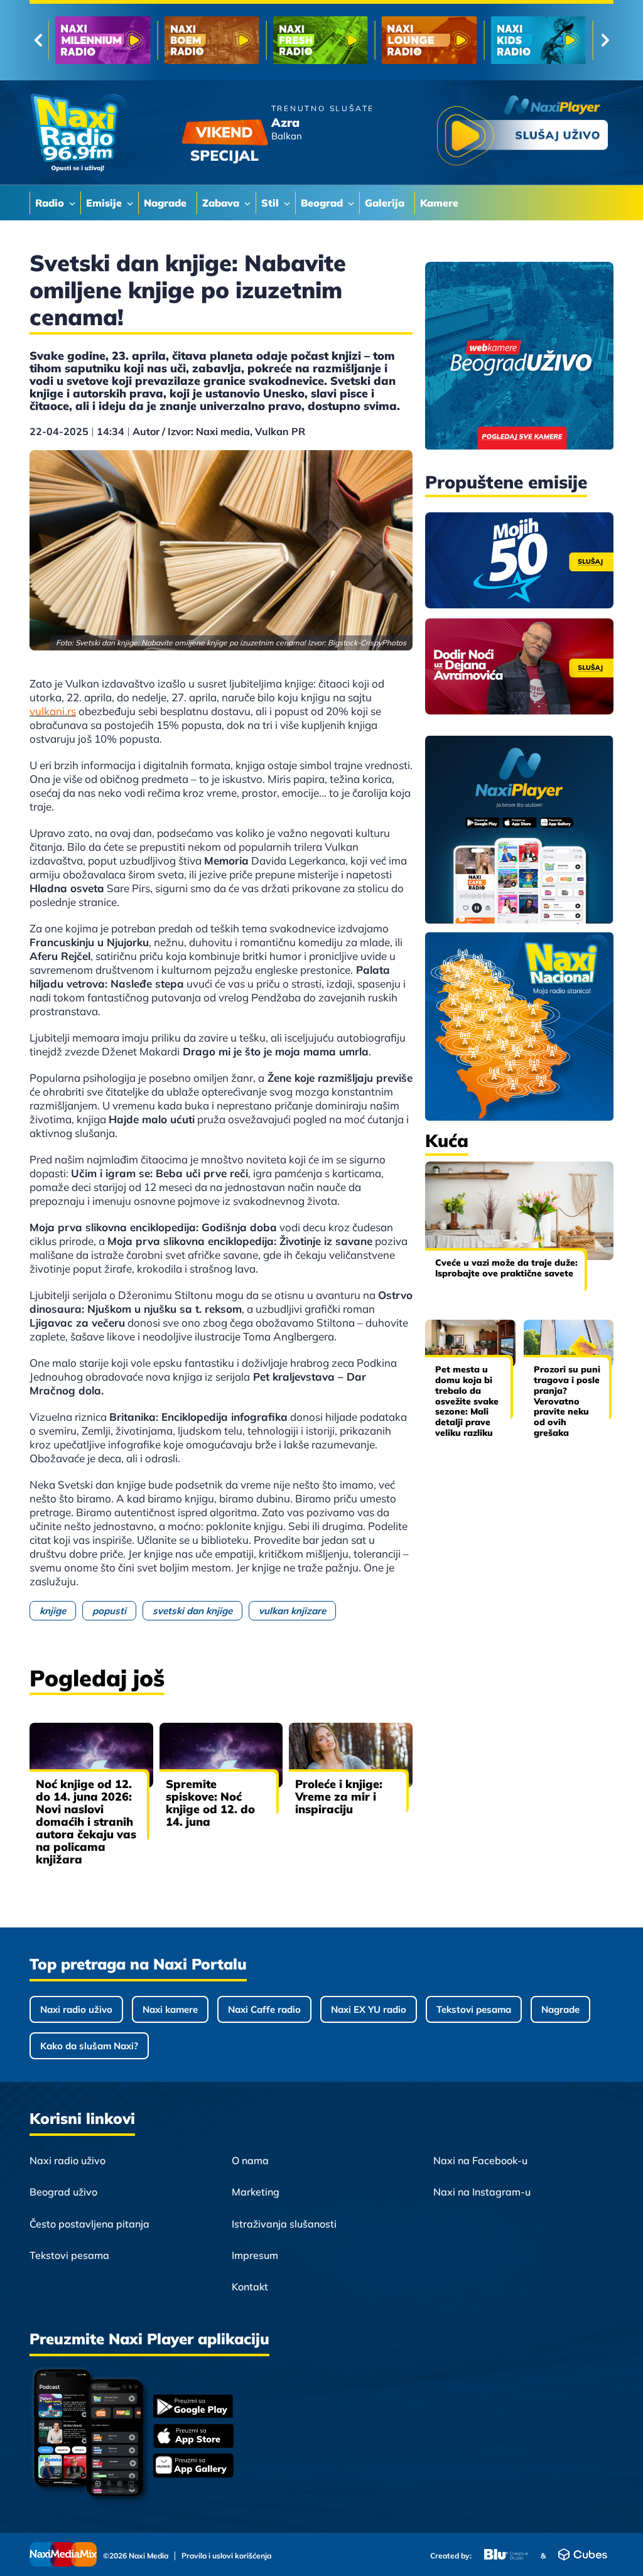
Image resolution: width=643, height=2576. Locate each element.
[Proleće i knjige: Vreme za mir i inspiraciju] (351, 1755)
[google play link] (193, 2407)
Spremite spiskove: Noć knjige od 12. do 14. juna (210, 1803)
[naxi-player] (519, 831)
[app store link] (193, 2437)
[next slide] (605, 40)
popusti (109, 1611)
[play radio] (522, 133)
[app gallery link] (193, 2467)
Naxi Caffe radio (264, 2009)
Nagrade (560, 2009)
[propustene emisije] (519, 560)
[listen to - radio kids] (321, 40)
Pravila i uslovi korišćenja (226, 2556)
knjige (53, 1611)
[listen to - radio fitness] (538, 40)
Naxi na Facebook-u (480, 2160)
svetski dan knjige (192, 1611)
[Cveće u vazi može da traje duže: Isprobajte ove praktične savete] (519, 1211)
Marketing (256, 2192)
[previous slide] (38, 40)
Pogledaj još (97, 1678)
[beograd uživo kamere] (519, 357)
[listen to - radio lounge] (211, 40)
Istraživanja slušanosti (284, 2224)
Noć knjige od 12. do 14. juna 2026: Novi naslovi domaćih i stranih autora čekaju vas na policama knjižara (86, 1822)
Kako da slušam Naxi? (89, 2046)
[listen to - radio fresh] (103, 40)
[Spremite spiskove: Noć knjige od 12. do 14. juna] (221, 1755)
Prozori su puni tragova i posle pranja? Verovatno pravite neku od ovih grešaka (567, 1401)
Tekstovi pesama (474, 2009)
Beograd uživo (63, 2192)
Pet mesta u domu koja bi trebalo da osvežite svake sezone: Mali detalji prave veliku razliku (467, 1401)
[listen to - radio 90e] (429, 40)
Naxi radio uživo (76, 2009)
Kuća (447, 1140)
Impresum (255, 2255)
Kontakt (250, 2287)
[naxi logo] (78, 133)
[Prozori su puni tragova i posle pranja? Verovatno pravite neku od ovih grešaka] (569, 1343)
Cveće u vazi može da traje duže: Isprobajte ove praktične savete (506, 1268)
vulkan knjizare (292, 1611)
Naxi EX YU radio (369, 2009)
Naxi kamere (170, 2009)
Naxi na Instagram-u (482, 2192)
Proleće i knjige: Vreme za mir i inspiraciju (339, 1797)
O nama (250, 2160)
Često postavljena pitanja (89, 2224)
